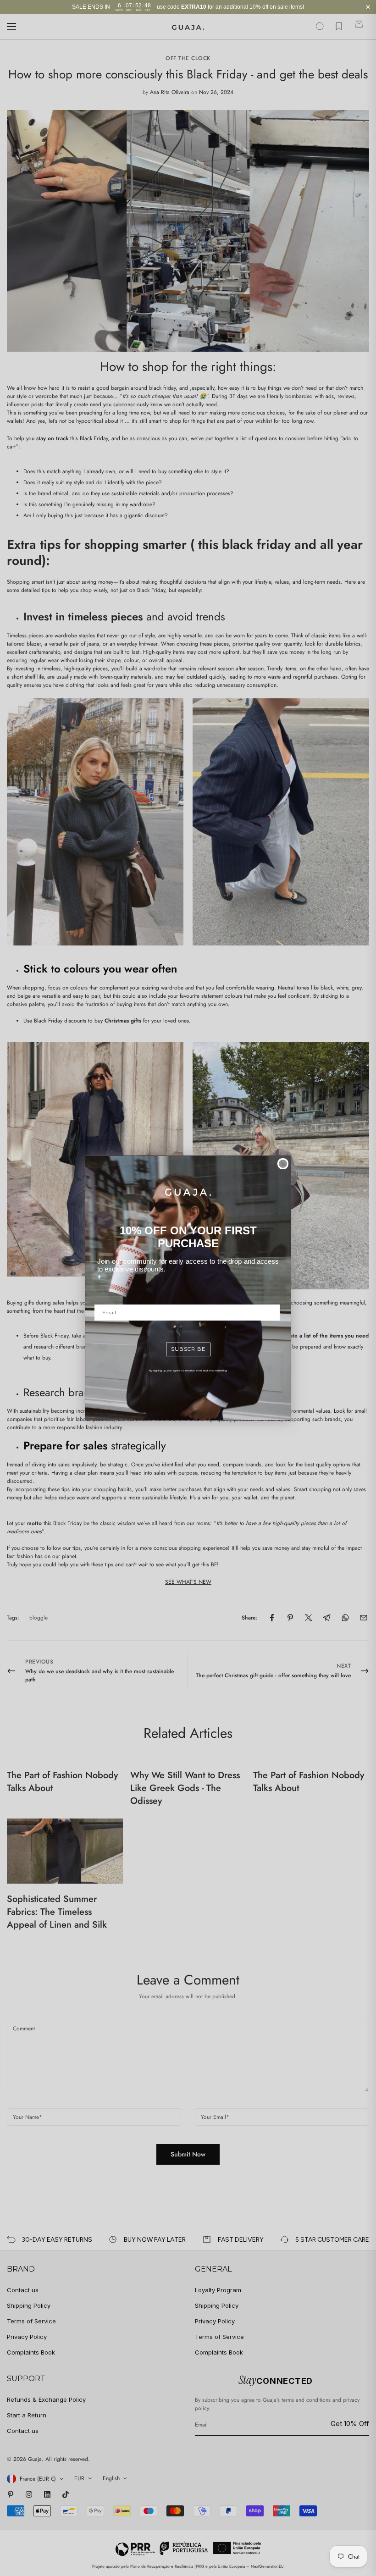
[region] (188, 7)
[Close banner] (368, 7)
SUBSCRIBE (188, 1349)
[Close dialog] (283, 1164)
